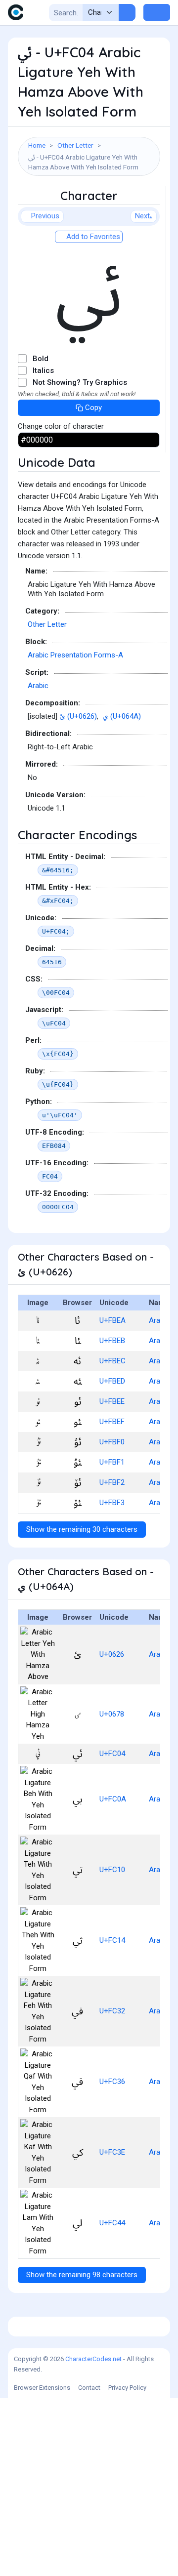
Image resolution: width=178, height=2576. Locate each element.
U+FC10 (112, 1870)
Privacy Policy (127, 2388)
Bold (41, 359)
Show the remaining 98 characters (82, 2275)
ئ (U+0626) (78, 716)
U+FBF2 (112, 1482)
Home (37, 145)
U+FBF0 (112, 1442)
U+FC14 (112, 1940)
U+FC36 (112, 2082)
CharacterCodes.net (93, 2359)
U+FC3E (112, 2152)
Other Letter (75, 145)
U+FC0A (113, 1799)
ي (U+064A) (122, 716)
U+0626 (112, 1654)
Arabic (38, 686)
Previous (45, 216)
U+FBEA (112, 1320)
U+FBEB (112, 1341)
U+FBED (112, 1381)
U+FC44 (112, 2223)
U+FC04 (112, 1754)
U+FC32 (112, 2011)
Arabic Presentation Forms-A (75, 655)
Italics (43, 370)
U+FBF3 (112, 1503)
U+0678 (112, 1714)
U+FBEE (112, 1401)
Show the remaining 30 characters (82, 1529)
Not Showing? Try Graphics (80, 382)
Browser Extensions (42, 2388)
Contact (89, 2388)
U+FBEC (112, 1361)
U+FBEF (112, 1422)
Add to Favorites (92, 237)
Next (142, 216)
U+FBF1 (112, 1462)
